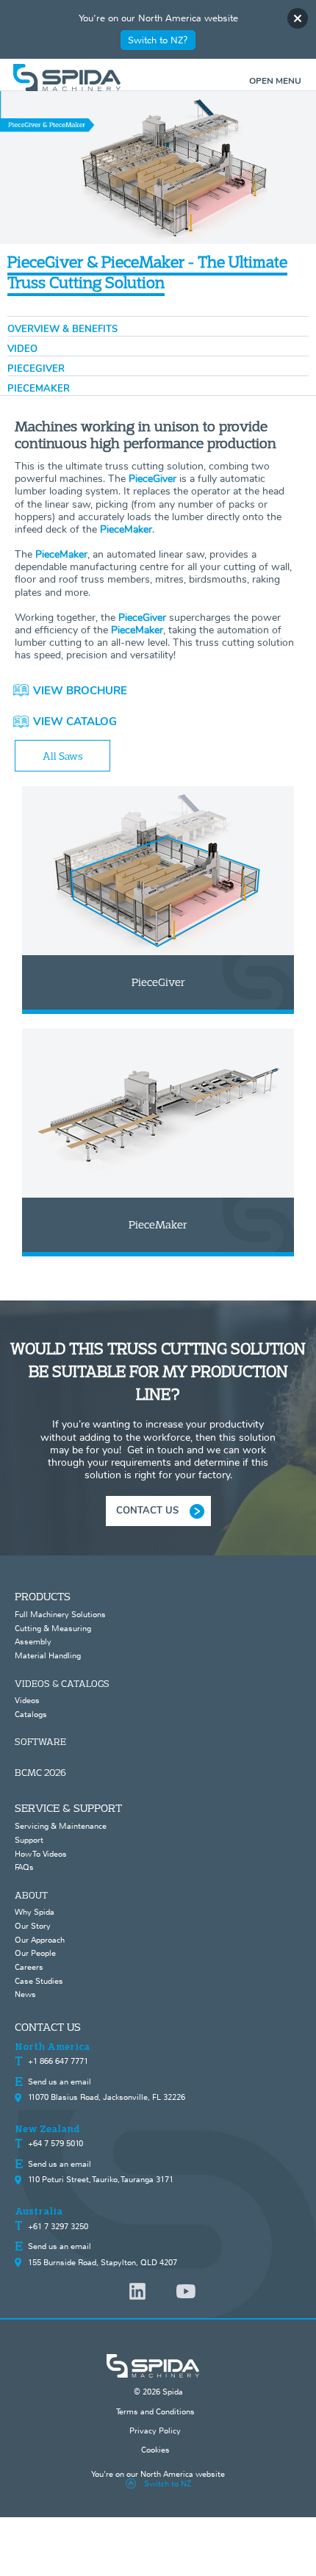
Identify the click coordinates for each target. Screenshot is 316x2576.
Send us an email (60, 2082)
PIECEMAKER (39, 389)
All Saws (63, 756)
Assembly (33, 1641)
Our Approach (40, 1940)
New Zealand (47, 2129)
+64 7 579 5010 (55, 2143)
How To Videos (41, 1854)
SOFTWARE (40, 1741)
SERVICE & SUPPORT (68, 1808)
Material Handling (48, 1655)
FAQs (24, 1867)
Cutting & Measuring (53, 1628)
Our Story (33, 1926)
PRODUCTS (43, 1596)
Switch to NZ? (158, 40)
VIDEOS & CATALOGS (62, 1683)
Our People (35, 1953)
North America (52, 2047)
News (25, 1994)
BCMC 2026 (40, 1772)
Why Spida (35, 1912)
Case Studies (39, 1981)
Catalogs (31, 1714)
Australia (39, 2212)
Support (29, 1840)
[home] (158, 78)
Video (22, 349)
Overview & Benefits (62, 329)
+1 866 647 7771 (58, 2061)
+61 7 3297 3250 (58, 2226)
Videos (27, 1700)
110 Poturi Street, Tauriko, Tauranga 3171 (101, 2179)
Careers (29, 1967)
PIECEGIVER (36, 369)
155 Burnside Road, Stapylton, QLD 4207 (103, 2262)
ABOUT (31, 1895)
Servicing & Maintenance (61, 1826)
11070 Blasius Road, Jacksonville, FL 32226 (107, 2097)
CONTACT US (147, 1511)
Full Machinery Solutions (60, 1614)
